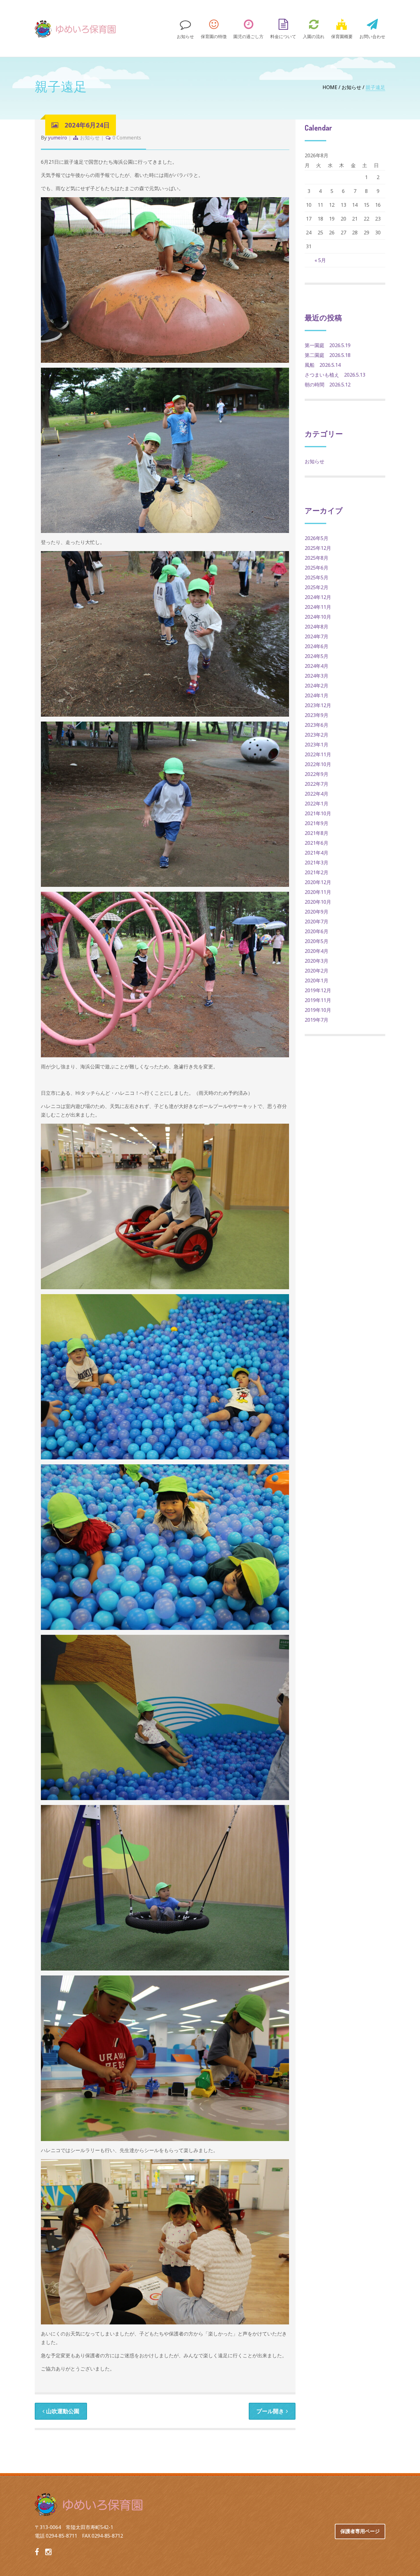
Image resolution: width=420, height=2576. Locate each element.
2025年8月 (317, 558)
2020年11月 (318, 892)
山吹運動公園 (63, 2411)
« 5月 (320, 260)
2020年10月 (318, 902)
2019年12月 (318, 990)
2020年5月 (317, 941)
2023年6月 (317, 725)
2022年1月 (317, 804)
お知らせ (351, 87)
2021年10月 (318, 813)
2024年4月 (317, 666)
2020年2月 (317, 971)
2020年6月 (317, 931)
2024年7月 (317, 636)
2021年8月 (317, 833)
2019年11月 (318, 1000)
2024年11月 (318, 607)
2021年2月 (317, 872)
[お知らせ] (185, 28)
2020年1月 (317, 981)
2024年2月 (317, 686)
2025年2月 (317, 587)
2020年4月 (317, 951)
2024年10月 (318, 617)
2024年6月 (317, 646)
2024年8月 (317, 627)
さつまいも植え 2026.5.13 (335, 375)
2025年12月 (318, 548)
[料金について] (283, 28)
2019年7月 (317, 1020)
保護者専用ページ (360, 2531)
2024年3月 (317, 676)
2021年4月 (317, 853)
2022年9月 (317, 774)
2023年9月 (317, 715)
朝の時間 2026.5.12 (328, 385)
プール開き (270, 2411)
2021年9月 (317, 823)
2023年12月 (318, 705)
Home (330, 87)
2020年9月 (317, 912)
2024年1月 (317, 695)
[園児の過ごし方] (248, 28)
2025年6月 (317, 568)
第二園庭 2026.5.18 (328, 355)
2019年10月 (318, 1010)
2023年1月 (317, 745)
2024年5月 (317, 656)
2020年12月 (318, 882)
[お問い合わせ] (371, 28)
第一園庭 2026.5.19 (328, 345)
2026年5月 (317, 538)
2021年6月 (317, 843)
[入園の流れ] (314, 28)
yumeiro (57, 138)
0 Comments (127, 138)
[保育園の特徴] (214, 28)
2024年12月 (318, 597)
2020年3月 (317, 961)
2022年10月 (318, 764)
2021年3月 (317, 863)
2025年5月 (317, 577)
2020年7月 (317, 922)
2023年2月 (317, 735)
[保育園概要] (342, 28)
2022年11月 (318, 754)
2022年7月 (317, 784)
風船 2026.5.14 (323, 365)
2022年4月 (317, 794)
